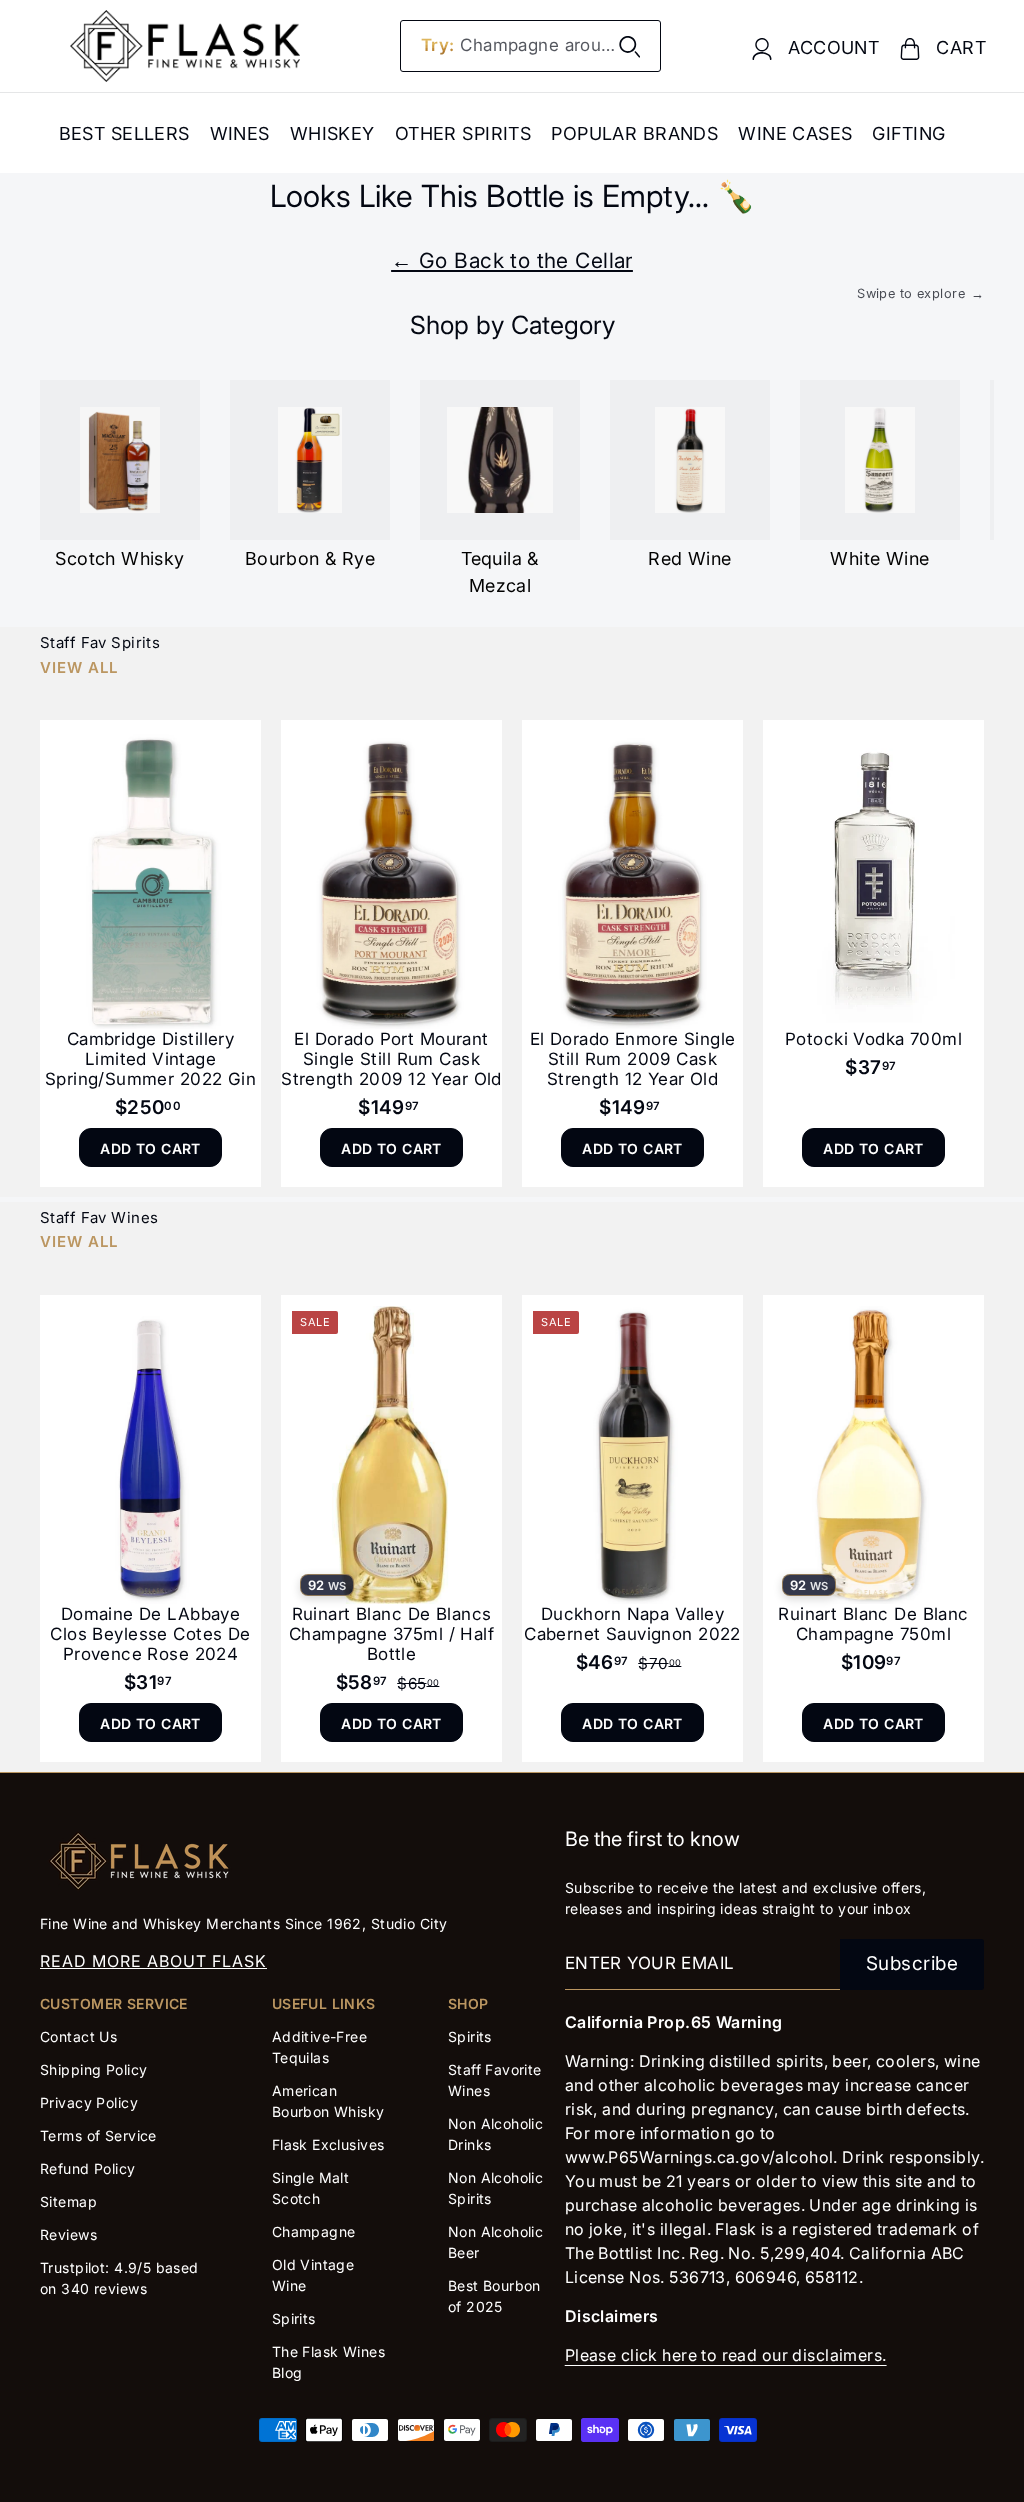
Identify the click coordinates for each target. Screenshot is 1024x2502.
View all (79, 667)
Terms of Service (98, 2135)
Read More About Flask (153, 1961)
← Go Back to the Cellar (512, 260)
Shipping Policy (93, 2069)
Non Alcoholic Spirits (496, 2188)
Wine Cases (795, 133)
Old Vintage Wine (313, 2275)
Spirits (294, 2318)
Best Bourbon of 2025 (494, 2296)
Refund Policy (88, 2168)
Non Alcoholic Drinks (496, 2134)
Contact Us (78, 2036)
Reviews (68, 2234)
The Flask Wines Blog (328, 2362)
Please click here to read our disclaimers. (726, 2355)
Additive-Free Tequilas (320, 2047)
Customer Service (114, 2003)
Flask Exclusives (328, 2144)
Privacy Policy (89, 2102)
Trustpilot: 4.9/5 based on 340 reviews (119, 2278)
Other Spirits (463, 133)
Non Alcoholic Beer (496, 2242)
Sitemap (68, 2201)
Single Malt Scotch (311, 2188)
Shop (468, 2003)
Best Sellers (124, 133)
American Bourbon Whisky (328, 2101)
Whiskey (332, 133)
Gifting (908, 133)
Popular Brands (634, 133)
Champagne (314, 2231)
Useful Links (324, 2003)
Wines (240, 133)
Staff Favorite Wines (495, 2080)
